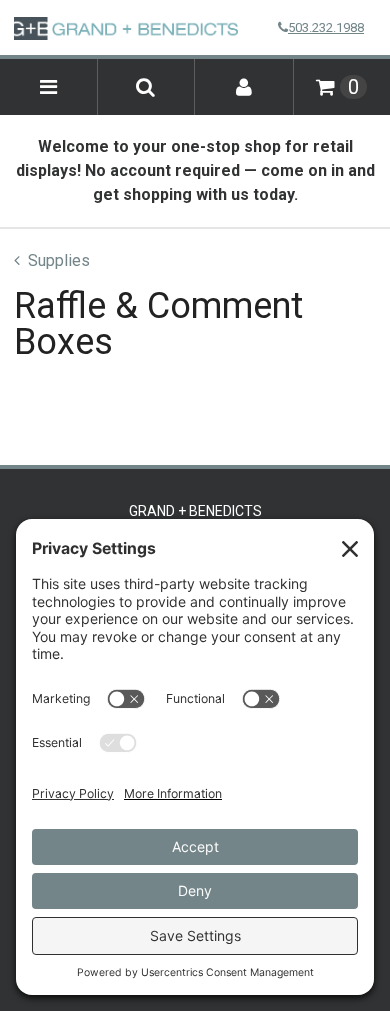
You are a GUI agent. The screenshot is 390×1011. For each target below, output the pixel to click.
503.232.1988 (326, 27)
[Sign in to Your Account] (244, 87)
